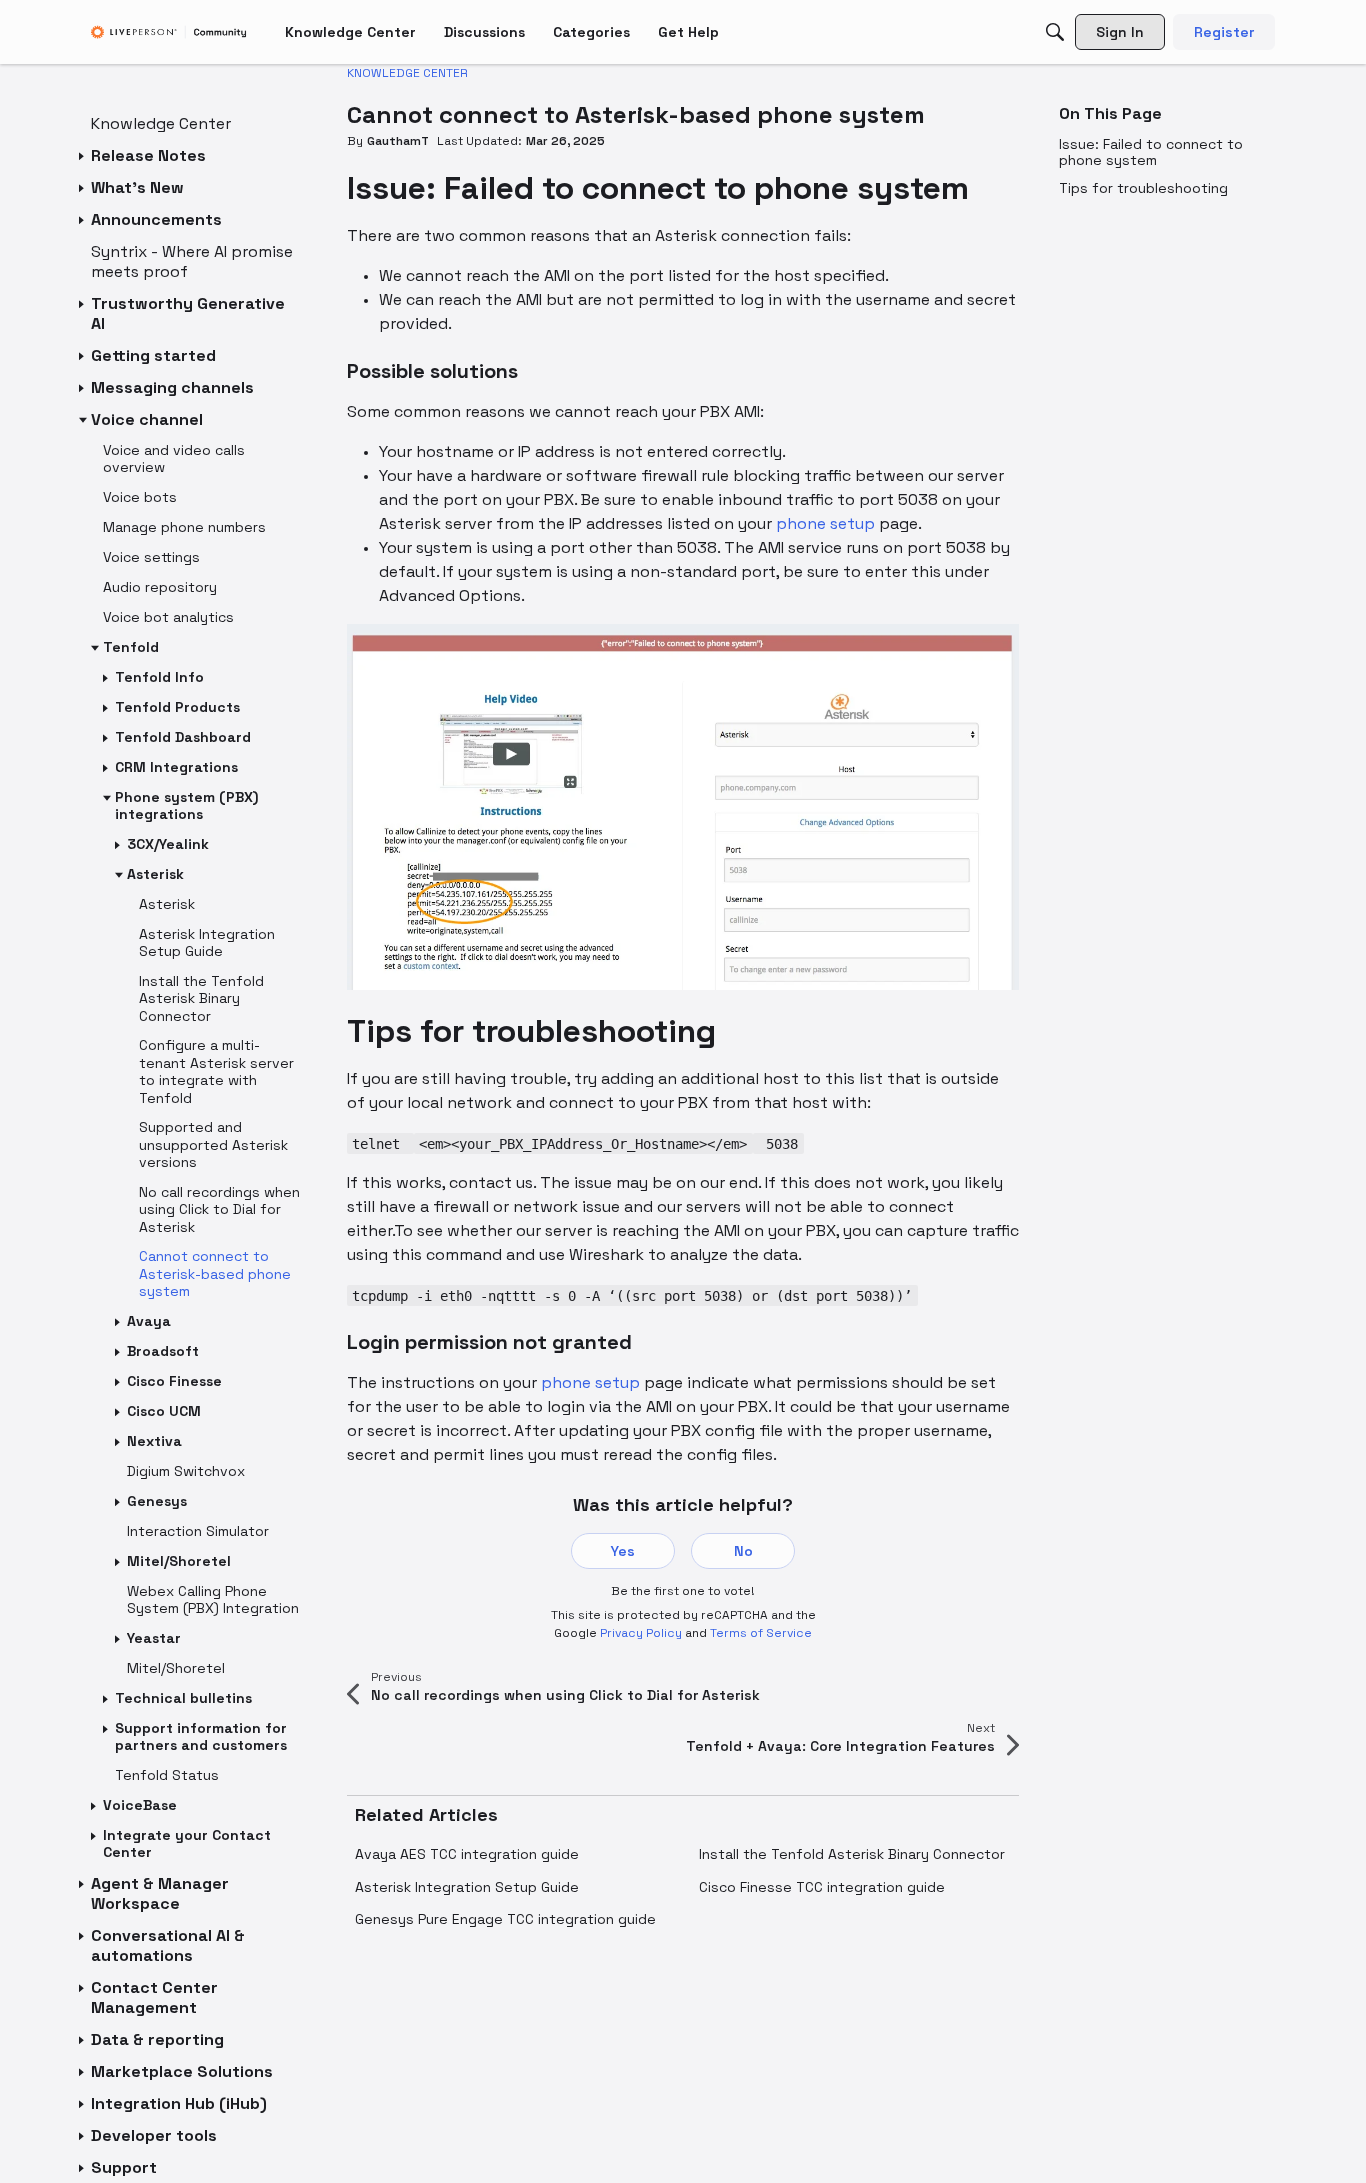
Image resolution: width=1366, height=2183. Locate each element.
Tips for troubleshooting (1143, 188)
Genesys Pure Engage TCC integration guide (505, 1919)
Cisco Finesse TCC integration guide (822, 1887)
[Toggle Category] (83, 156)
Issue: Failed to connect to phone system (1151, 152)
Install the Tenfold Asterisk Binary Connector (852, 1854)
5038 (778, 1144)
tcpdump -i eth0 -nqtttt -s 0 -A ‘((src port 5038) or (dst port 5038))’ (632, 1296)
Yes (623, 1551)
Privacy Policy (641, 1633)
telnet (380, 1144)
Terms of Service (761, 1633)
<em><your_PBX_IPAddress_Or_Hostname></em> (583, 1144)
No (743, 1551)
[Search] (1055, 32)
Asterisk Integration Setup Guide (467, 1887)
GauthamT (398, 141)
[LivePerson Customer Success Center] (169, 32)
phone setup (825, 523)
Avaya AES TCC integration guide (467, 1854)
